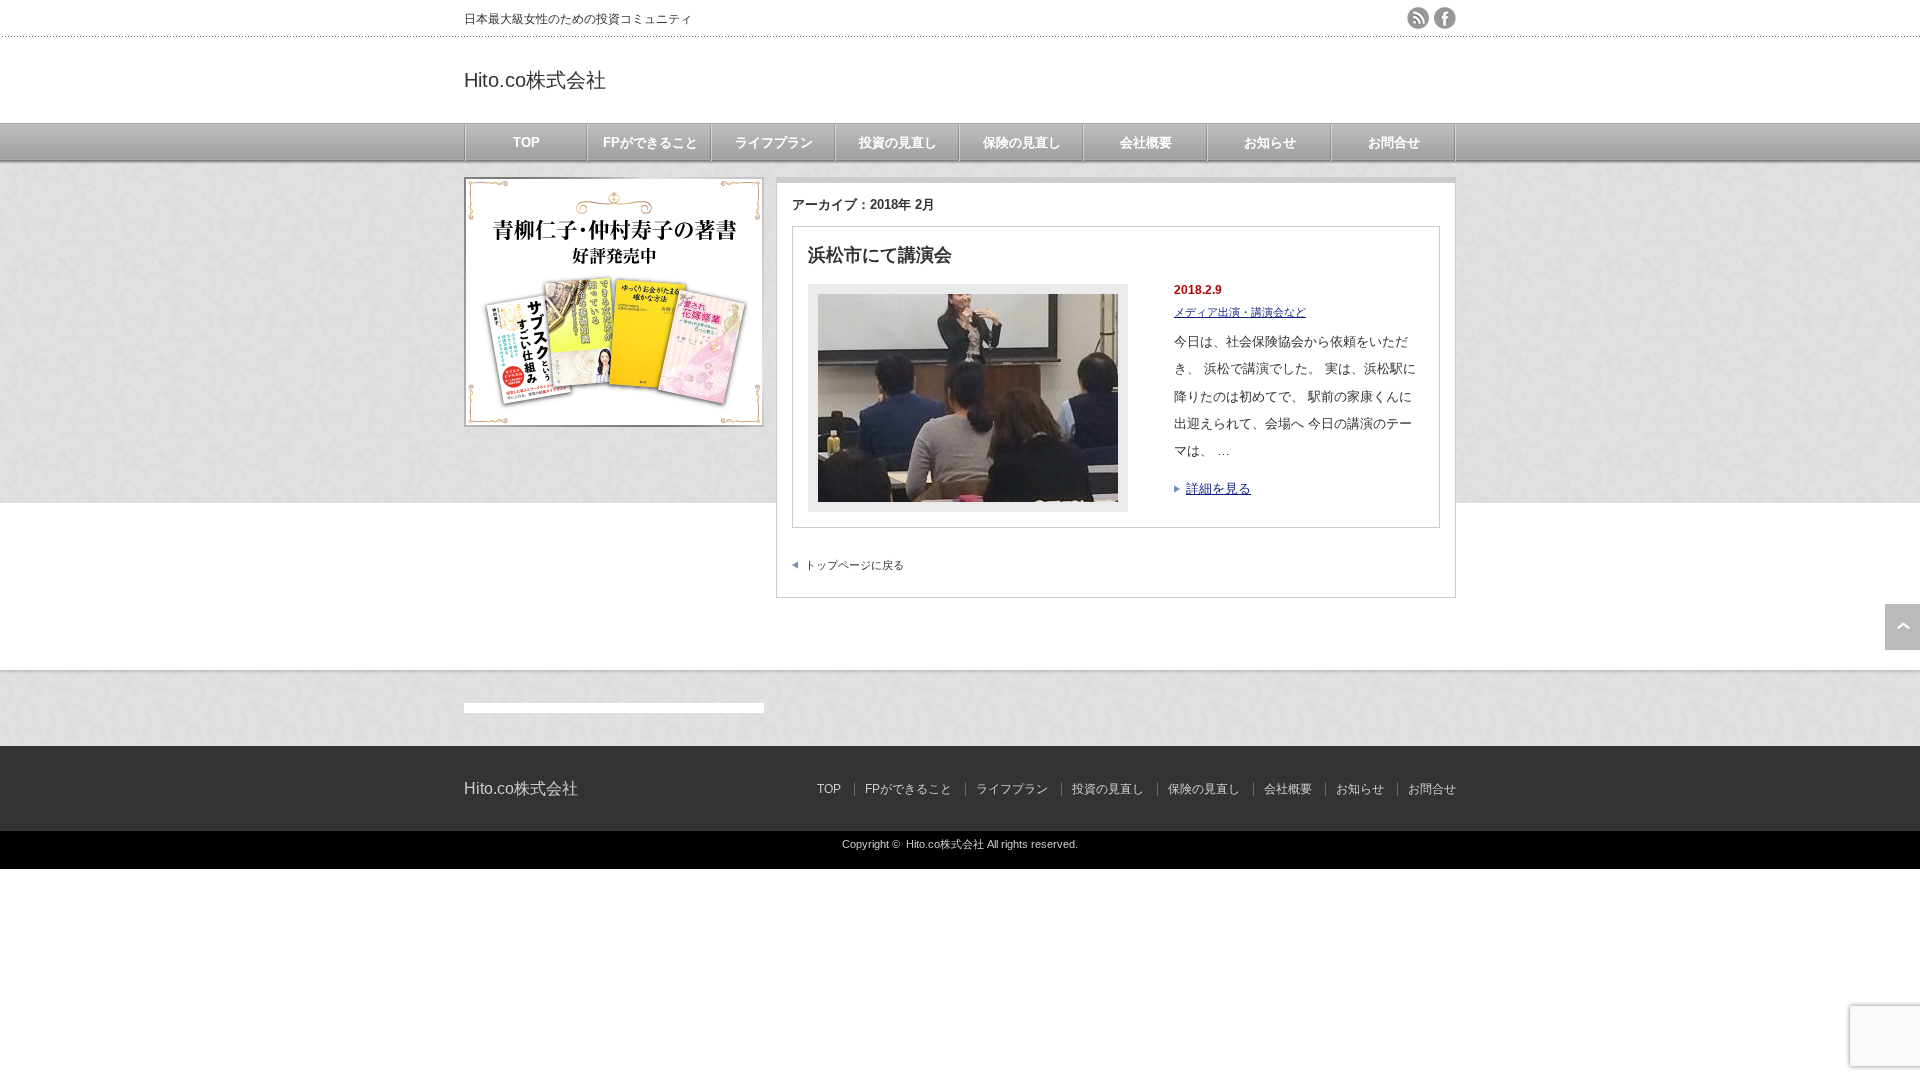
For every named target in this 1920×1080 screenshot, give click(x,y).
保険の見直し (1022, 142)
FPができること (650, 142)
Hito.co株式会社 (535, 80)
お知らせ (1270, 142)
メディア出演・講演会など (1240, 312)
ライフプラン (774, 142)
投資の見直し (898, 142)
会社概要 (1146, 142)
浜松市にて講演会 (880, 255)
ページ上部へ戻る (1902, 627)
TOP (526, 142)
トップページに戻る (854, 565)
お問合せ (1394, 142)
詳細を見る (1218, 488)
